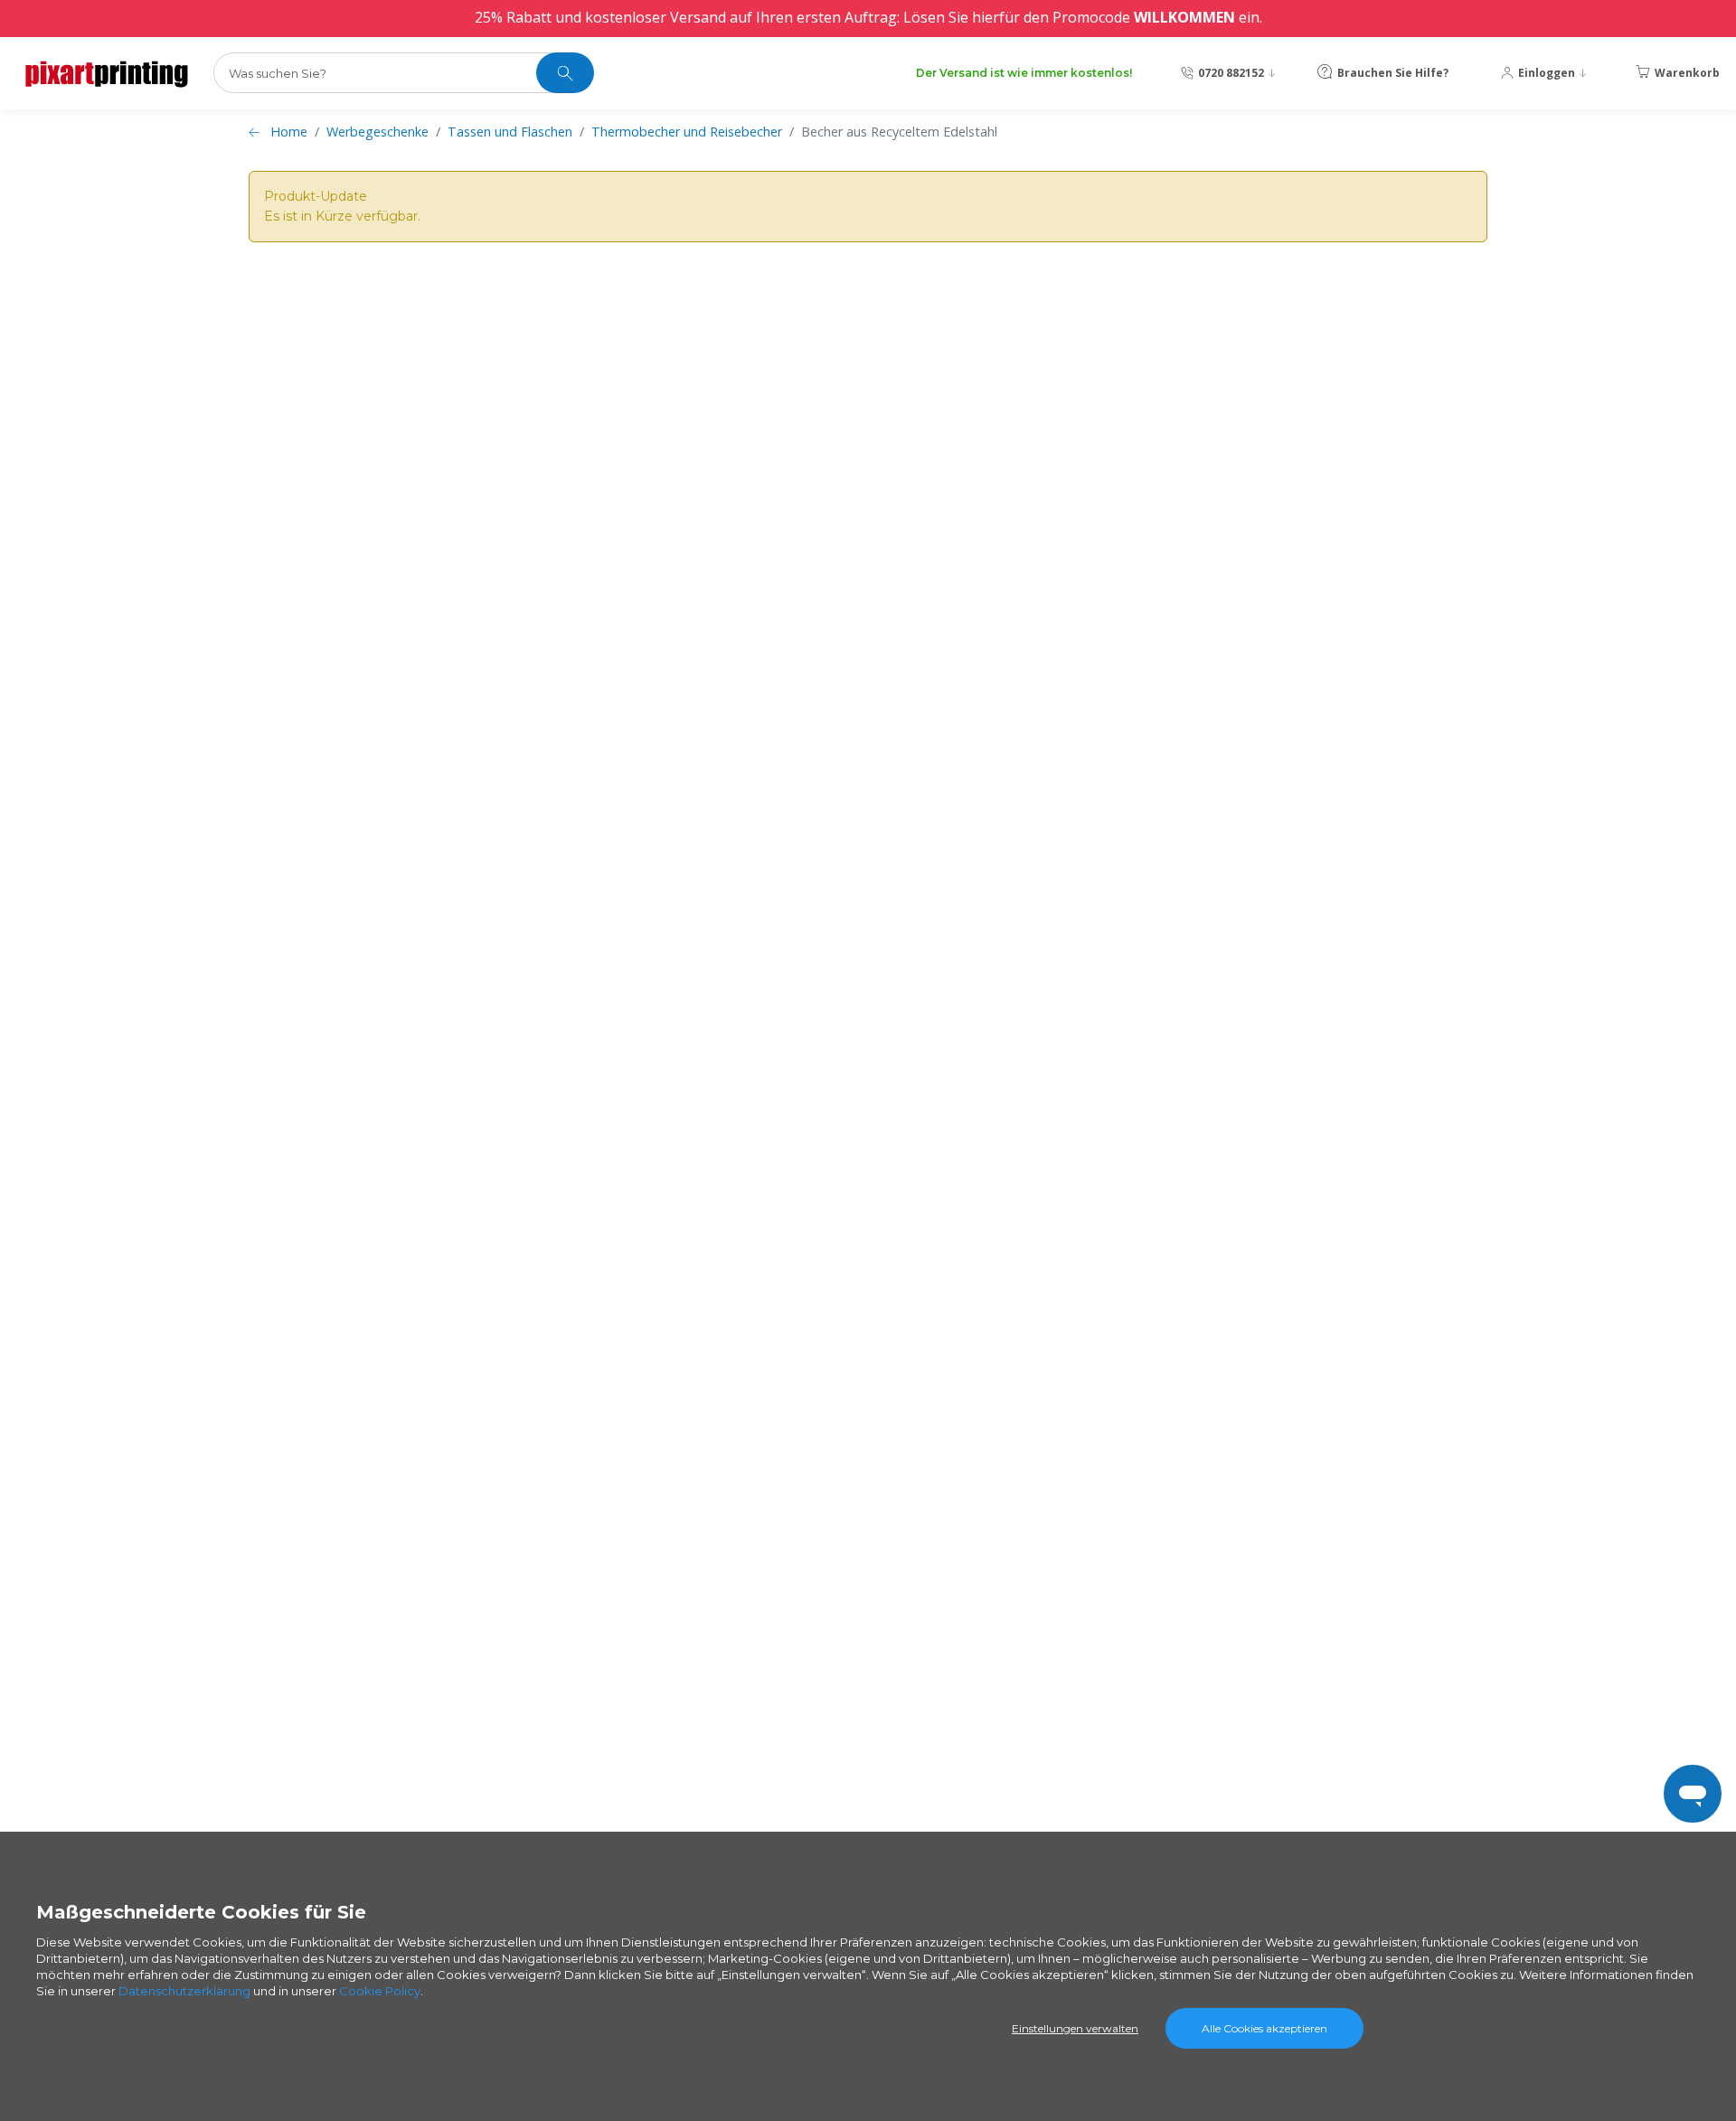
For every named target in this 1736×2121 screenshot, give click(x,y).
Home (289, 132)
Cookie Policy (380, 1991)
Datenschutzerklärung (184, 1991)
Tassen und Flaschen (510, 132)
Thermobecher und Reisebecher (687, 132)
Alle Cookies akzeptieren (1264, 2028)
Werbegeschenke (377, 132)
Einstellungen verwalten (1075, 2028)
